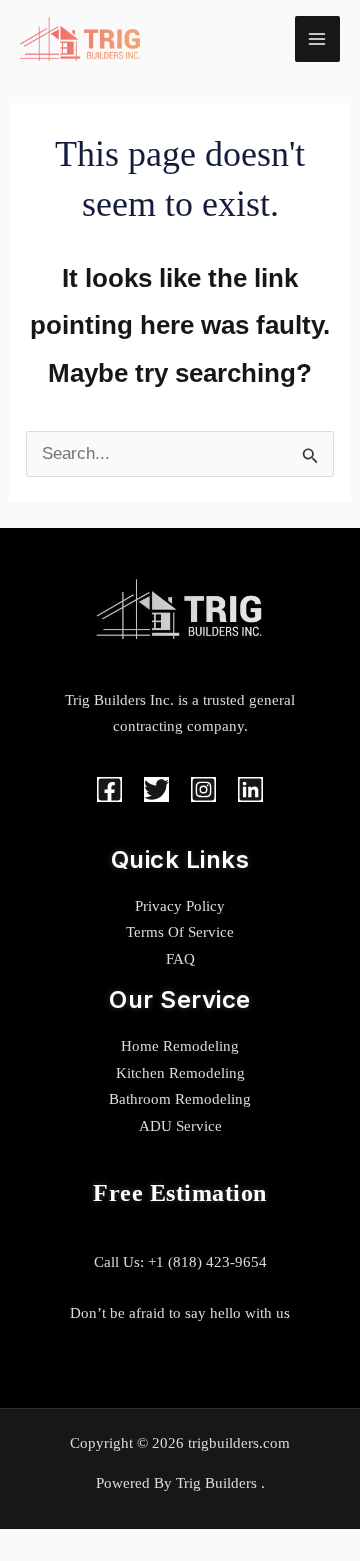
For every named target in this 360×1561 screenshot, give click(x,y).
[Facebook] (109, 789)
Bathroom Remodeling (180, 1099)
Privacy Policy (180, 906)
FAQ (180, 959)
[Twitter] (156, 789)
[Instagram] (203, 789)
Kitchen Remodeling (180, 1073)
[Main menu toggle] (318, 39)
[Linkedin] (250, 789)
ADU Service (180, 1126)
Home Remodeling (180, 1046)
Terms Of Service (180, 932)
